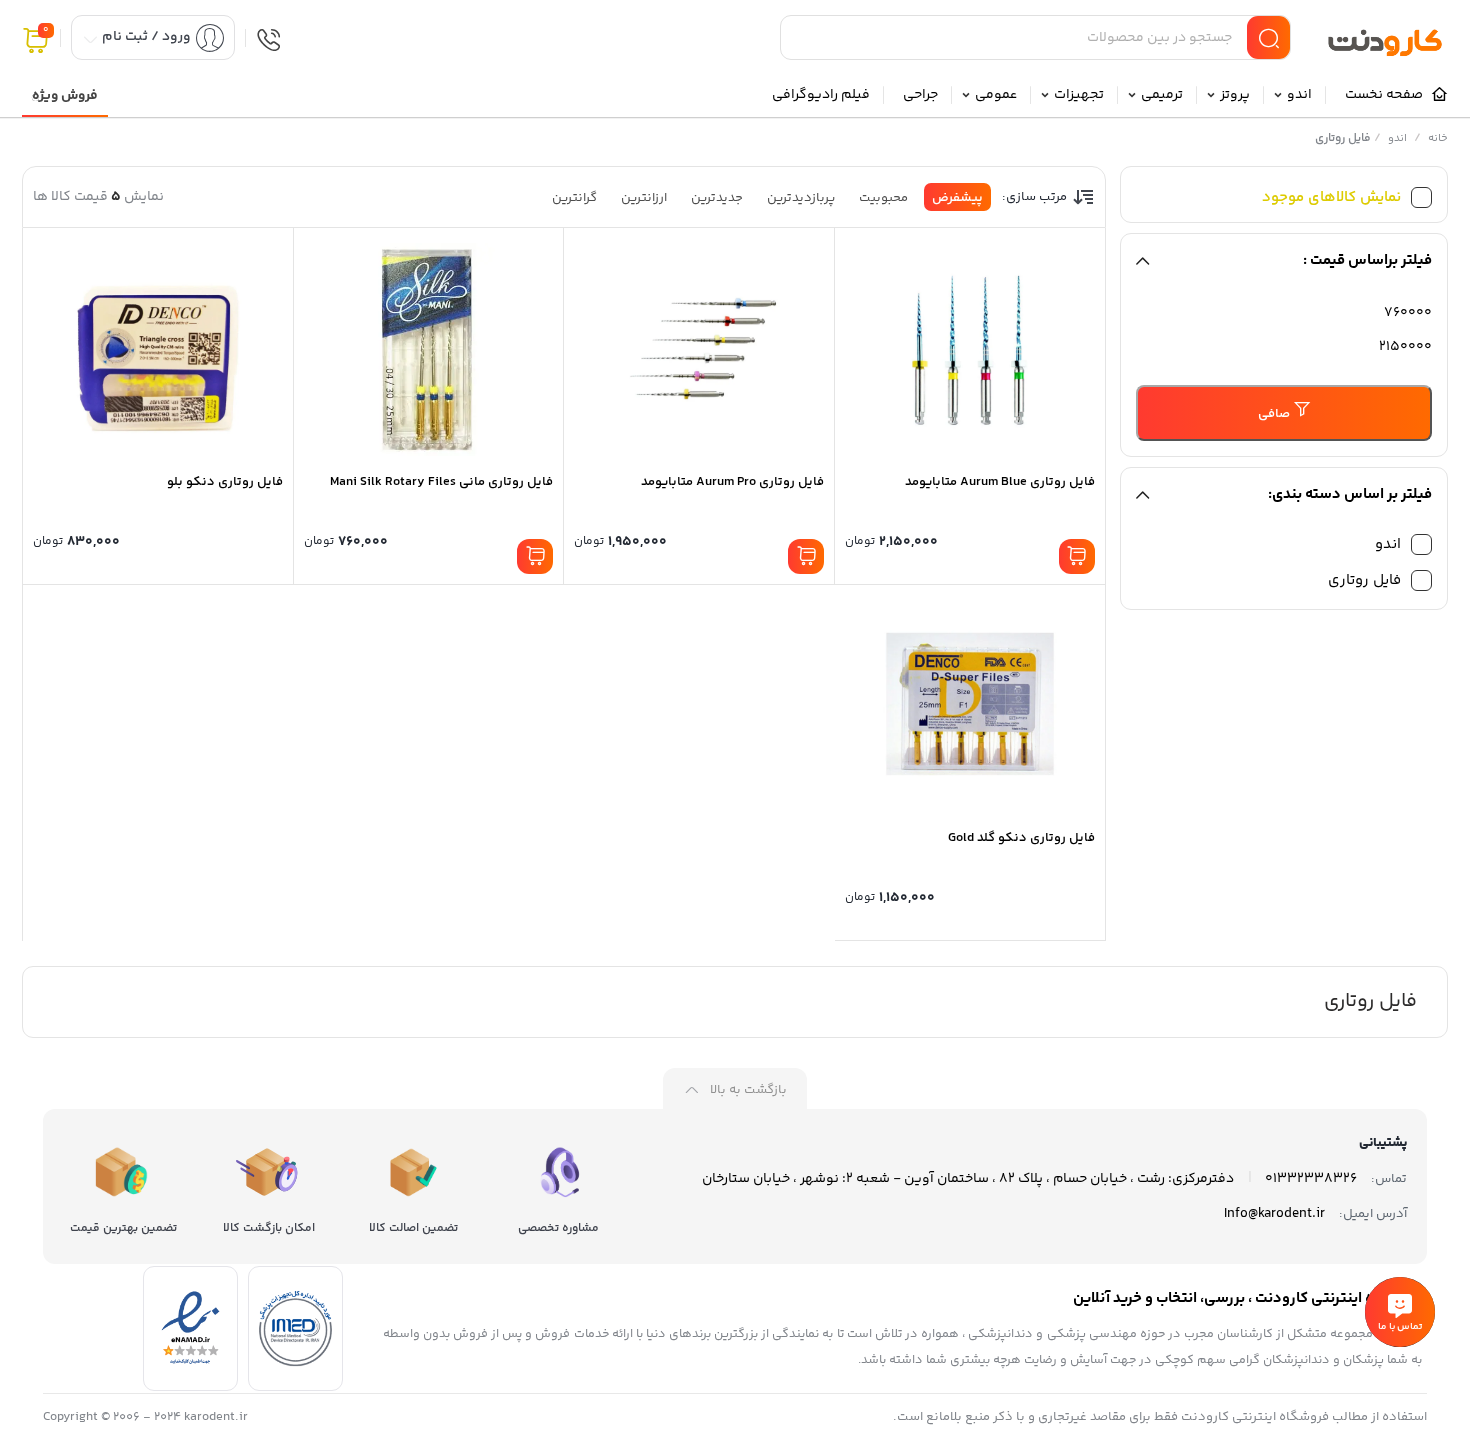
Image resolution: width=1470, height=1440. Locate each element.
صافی (1274, 414)
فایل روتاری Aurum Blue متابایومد (1000, 482)
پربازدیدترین (801, 198)
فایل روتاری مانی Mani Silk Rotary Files (441, 482)
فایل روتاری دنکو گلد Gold (1021, 838)
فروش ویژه (65, 96)
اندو (1397, 138)
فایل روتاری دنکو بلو (225, 482)
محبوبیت (883, 198)
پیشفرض (957, 198)
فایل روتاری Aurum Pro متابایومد (732, 482)
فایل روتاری (1364, 580)
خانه (1438, 138)
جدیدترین (717, 198)
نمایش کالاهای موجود (1331, 197)
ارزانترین (644, 198)
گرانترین (574, 198)
